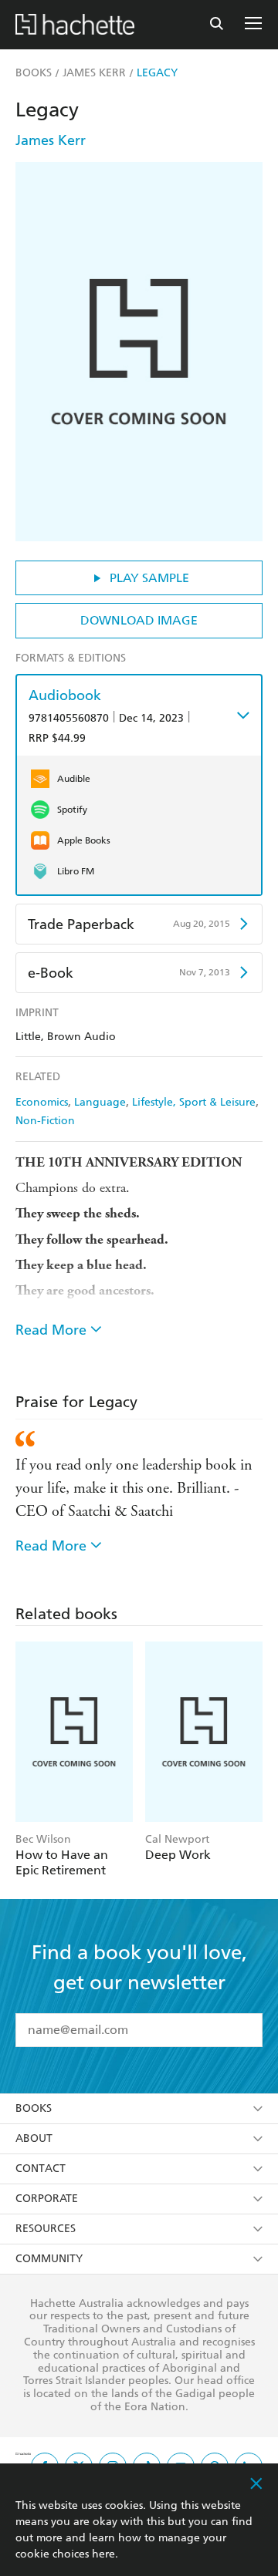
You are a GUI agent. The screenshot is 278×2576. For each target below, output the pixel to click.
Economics (42, 1102)
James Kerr (51, 140)
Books (34, 2108)
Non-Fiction (45, 1121)
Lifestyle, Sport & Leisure (194, 1102)
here (103, 2554)
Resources (46, 2229)
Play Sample (149, 578)
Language (100, 1102)
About (34, 2138)
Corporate (47, 2199)
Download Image (139, 620)
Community (49, 2259)
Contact (41, 2169)
